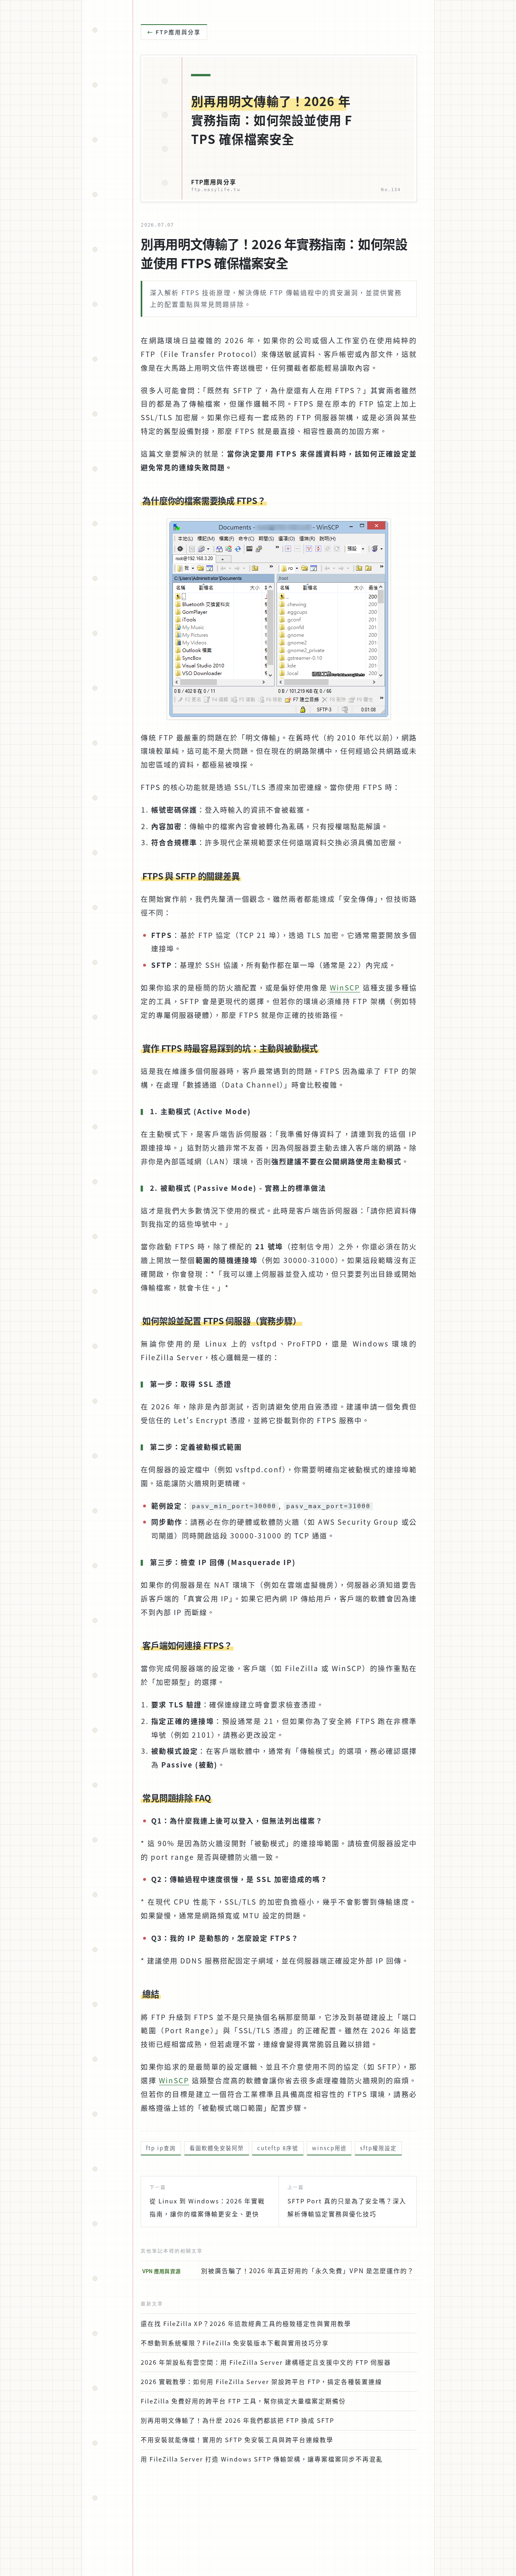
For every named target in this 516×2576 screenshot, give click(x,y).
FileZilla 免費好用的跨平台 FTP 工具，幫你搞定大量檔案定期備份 (243, 2401)
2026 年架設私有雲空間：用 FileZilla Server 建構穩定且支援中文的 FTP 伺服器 (266, 2362)
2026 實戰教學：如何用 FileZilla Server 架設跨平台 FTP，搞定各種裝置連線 (261, 2381)
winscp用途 (329, 2148)
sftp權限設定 (378, 2148)
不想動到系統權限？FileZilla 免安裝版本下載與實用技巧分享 (235, 2343)
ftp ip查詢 (161, 2148)
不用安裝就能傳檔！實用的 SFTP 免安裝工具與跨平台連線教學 (237, 2439)
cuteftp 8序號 (278, 2148)
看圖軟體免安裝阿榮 (217, 2148)
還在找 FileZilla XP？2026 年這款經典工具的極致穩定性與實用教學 (246, 2323)
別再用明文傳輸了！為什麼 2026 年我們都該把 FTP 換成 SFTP (237, 2420)
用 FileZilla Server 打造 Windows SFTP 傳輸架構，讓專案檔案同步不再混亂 (262, 2459)
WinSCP (345, 987)
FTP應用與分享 (178, 32)
